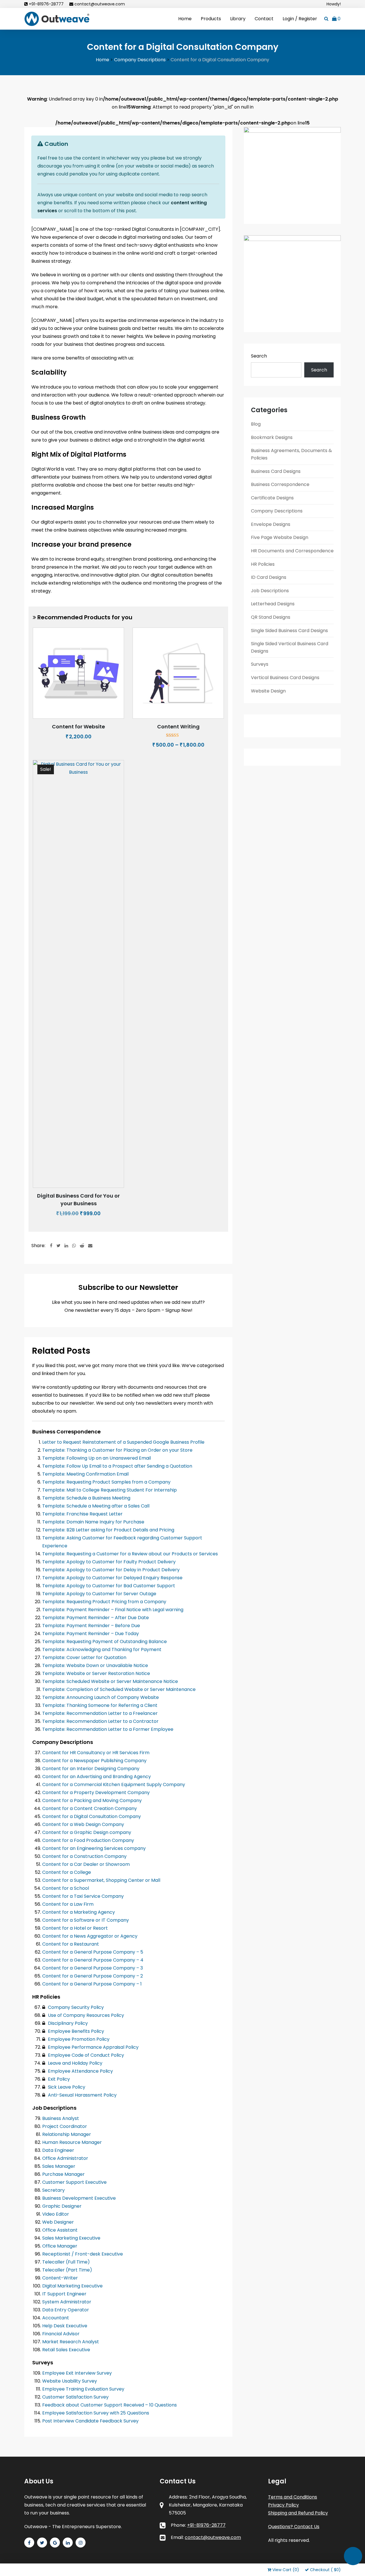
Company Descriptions (277, 511)
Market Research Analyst (71, 2342)
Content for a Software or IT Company (86, 1920)
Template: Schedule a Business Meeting (86, 1498)
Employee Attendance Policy (80, 2071)
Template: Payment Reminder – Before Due (91, 1626)
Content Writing (178, 727)
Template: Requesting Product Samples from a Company (106, 1482)
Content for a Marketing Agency (79, 1912)
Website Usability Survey (70, 2381)
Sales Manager (59, 2166)
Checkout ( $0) (325, 2570)
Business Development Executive (79, 2198)
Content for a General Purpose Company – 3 (93, 1968)
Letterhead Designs (273, 604)
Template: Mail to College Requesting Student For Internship (109, 1490)
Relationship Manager (67, 2134)
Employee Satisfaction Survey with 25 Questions (96, 2413)
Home (185, 19)
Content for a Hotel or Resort (75, 1928)
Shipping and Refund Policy (298, 2513)
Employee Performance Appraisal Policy (93, 2047)
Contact (264, 19)
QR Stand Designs (271, 617)
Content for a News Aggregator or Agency (90, 1936)
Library (238, 19)
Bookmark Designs (272, 437)
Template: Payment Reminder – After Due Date (96, 1618)
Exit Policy (58, 2079)
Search (259, 356)
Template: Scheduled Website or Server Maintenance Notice (110, 1681)
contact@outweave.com (100, 4)
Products (211, 19)
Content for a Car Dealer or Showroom (86, 1864)
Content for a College (67, 1872)
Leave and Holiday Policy (75, 2063)
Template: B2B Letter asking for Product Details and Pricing (108, 1530)
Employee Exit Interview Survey (77, 2373)
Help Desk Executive (65, 2326)
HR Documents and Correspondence (292, 551)
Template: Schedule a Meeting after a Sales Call (96, 1506)
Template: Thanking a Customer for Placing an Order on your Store (117, 1450)
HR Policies (263, 564)
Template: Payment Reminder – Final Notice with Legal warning (113, 1610)
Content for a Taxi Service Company (83, 1896)
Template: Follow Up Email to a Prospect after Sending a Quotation (117, 1466)
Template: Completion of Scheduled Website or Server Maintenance (119, 1689)
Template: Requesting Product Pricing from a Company (104, 1602)
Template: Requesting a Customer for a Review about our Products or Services (130, 1554)
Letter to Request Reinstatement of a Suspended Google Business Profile (123, 1442)
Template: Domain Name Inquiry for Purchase (93, 1522)
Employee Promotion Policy (78, 2039)
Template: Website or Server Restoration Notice (96, 1673)
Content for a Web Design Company (83, 1824)
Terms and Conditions (293, 2497)
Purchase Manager (63, 2174)
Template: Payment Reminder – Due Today (91, 1634)
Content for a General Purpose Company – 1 (92, 1984)
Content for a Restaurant (71, 1944)
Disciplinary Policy (67, 2023)
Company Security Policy (75, 2007)
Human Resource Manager (72, 2142)
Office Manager (60, 2246)
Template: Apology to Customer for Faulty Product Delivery (109, 1562)
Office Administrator (65, 2158)
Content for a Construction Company (84, 1856)
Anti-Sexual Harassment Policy (82, 2095)
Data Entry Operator (66, 2310)
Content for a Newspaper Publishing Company (94, 1761)
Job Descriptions (270, 591)
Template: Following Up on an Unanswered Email (97, 1458)
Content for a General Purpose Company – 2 (93, 1976)
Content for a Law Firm (68, 1904)
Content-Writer (60, 2278)
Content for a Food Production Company (88, 1840)
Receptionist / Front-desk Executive (83, 2254)
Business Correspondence (280, 484)
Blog (256, 424)
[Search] (326, 19)
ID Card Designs (269, 577)
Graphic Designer (62, 2206)
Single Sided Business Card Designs (289, 631)
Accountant (56, 2318)
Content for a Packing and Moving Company (92, 1800)
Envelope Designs (271, 524)
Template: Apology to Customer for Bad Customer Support (109, 1586)
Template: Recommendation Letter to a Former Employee (108, 1729)
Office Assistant (60, 2230)
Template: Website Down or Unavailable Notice (95, 1665)
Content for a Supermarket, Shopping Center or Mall (101, 1880)
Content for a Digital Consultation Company (92, 1816)
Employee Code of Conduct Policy (85, 2055)
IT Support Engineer (64, 2294)
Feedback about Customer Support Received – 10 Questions (109, 2405)
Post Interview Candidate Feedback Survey (90, 2421)
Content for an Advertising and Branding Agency (97, 1777)
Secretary (53, 2190)
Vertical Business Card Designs (285, 678)
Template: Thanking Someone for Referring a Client (100, 1705)
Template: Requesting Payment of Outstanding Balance (105, 1642)
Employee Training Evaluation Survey (83, 2389)
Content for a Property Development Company (96, 1792)
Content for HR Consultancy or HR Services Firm (96, 1753)
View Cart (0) (286, 2570)
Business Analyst (61, 2118)
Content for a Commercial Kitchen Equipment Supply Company (114, 1785)
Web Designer (58, 2222)
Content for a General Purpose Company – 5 (93, 1952)
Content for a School (66, 1888)
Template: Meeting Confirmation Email (85, 1474)
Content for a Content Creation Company (90, 1808)
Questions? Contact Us (294, 2527)
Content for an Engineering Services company (94, 1848)
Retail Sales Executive (66, 2350)
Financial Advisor (61, 2334)
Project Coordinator (65, 2126)
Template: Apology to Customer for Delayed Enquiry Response (112, 1578)
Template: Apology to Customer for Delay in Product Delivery (111, 1570)
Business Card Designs (276, 471)
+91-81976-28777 (46, 4)
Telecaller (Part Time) (67, 2270)
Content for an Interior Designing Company (91, 1769)
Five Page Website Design (280, 537)
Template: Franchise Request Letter (82, 1514)
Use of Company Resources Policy (85, 2015)
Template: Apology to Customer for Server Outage (99, 1594)
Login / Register (300, 19)
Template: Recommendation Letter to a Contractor (100, 1721)
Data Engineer (58, 2150)
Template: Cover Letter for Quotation (84, 1657)
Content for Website (78, 727)
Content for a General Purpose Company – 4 (93, 1960)
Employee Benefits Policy (75, 2031)
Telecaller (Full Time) (66, 2262)
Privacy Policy (283, 2505)
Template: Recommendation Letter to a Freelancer (100, 1713)
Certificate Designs (272, 498)
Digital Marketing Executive (72, 2286)
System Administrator (67, 2302)
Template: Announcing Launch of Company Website (101, 1697)
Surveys (260, 664)
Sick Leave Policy (66, 2087)
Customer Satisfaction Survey (75, 2397)
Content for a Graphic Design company (87, 1832)
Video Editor (56, 2214)
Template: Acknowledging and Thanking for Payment (102, 1649)
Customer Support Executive (74, 2182)
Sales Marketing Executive (71, 2238)
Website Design (268, 691)
